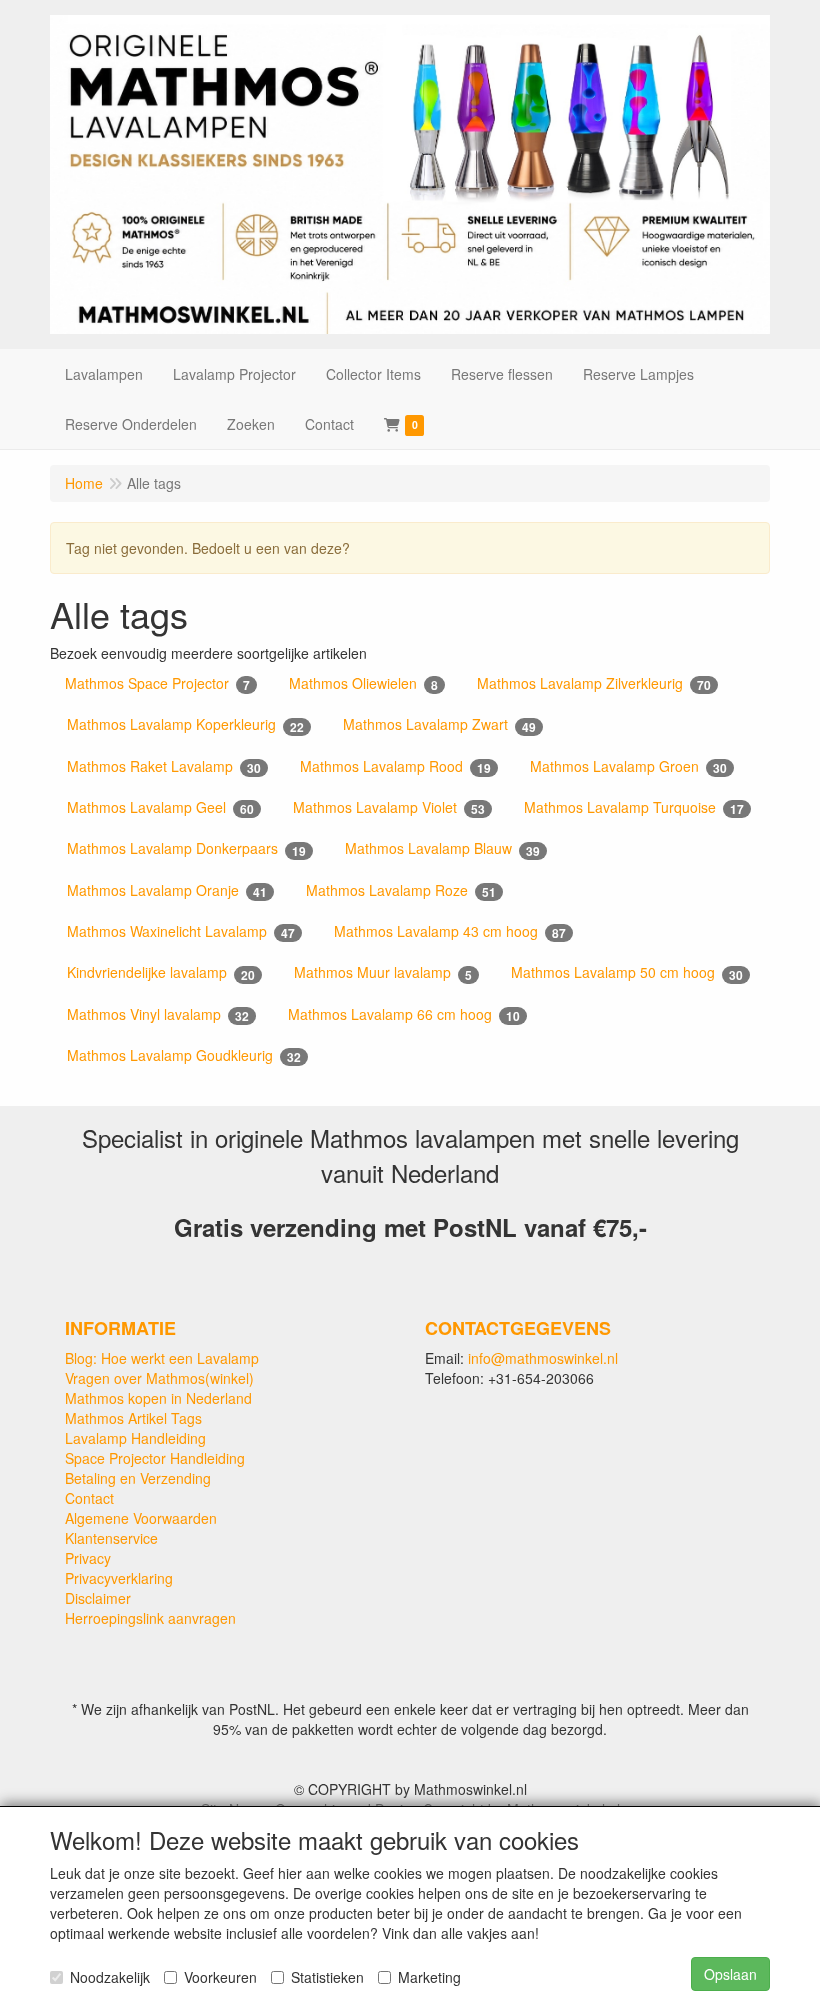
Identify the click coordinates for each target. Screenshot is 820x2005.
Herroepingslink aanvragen (150, 1618)
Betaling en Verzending (138, 1478)
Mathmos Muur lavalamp (383, 972)
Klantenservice (111, 1538)
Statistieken (327, 1977)
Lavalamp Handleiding (135, 1438)
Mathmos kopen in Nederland (158, 1398)
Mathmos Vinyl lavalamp (158, 1014)
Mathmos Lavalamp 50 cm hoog (627, 972)
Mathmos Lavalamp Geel (160, 807)
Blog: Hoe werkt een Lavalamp (162, 1358)
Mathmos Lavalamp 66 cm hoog (404, 1014)
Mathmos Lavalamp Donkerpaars (186, 848)
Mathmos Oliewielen (363, 683)
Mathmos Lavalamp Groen (628, 766)
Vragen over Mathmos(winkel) (159, 1378)
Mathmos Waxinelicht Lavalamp (181, 931)
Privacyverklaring (119, 1578)
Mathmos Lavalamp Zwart (439, 724)
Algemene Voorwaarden (141, 1518)
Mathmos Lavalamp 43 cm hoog (450, 931)
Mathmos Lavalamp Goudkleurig (184, 1055)
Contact (89, 1498)
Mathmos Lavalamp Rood (395, 766)
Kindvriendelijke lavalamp (161, 972)
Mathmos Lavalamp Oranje (167, 890)
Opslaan (730, 1974)
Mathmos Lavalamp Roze (401, 890)
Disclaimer (98, 1598)
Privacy (88, 1558)
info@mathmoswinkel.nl (543, 1358)
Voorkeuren (220, 1977)
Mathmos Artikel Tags (133, 1418)
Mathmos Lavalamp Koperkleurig (185, 724)
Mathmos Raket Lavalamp (164, 766)
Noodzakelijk (110, 1977)
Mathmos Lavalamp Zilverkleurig (594, 683)
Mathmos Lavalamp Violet (389, 807)
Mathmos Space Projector (157, 683)
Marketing (429, 1977)
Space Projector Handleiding (155, 1458)
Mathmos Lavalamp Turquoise (634, 807)
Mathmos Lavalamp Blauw (442, 848)
